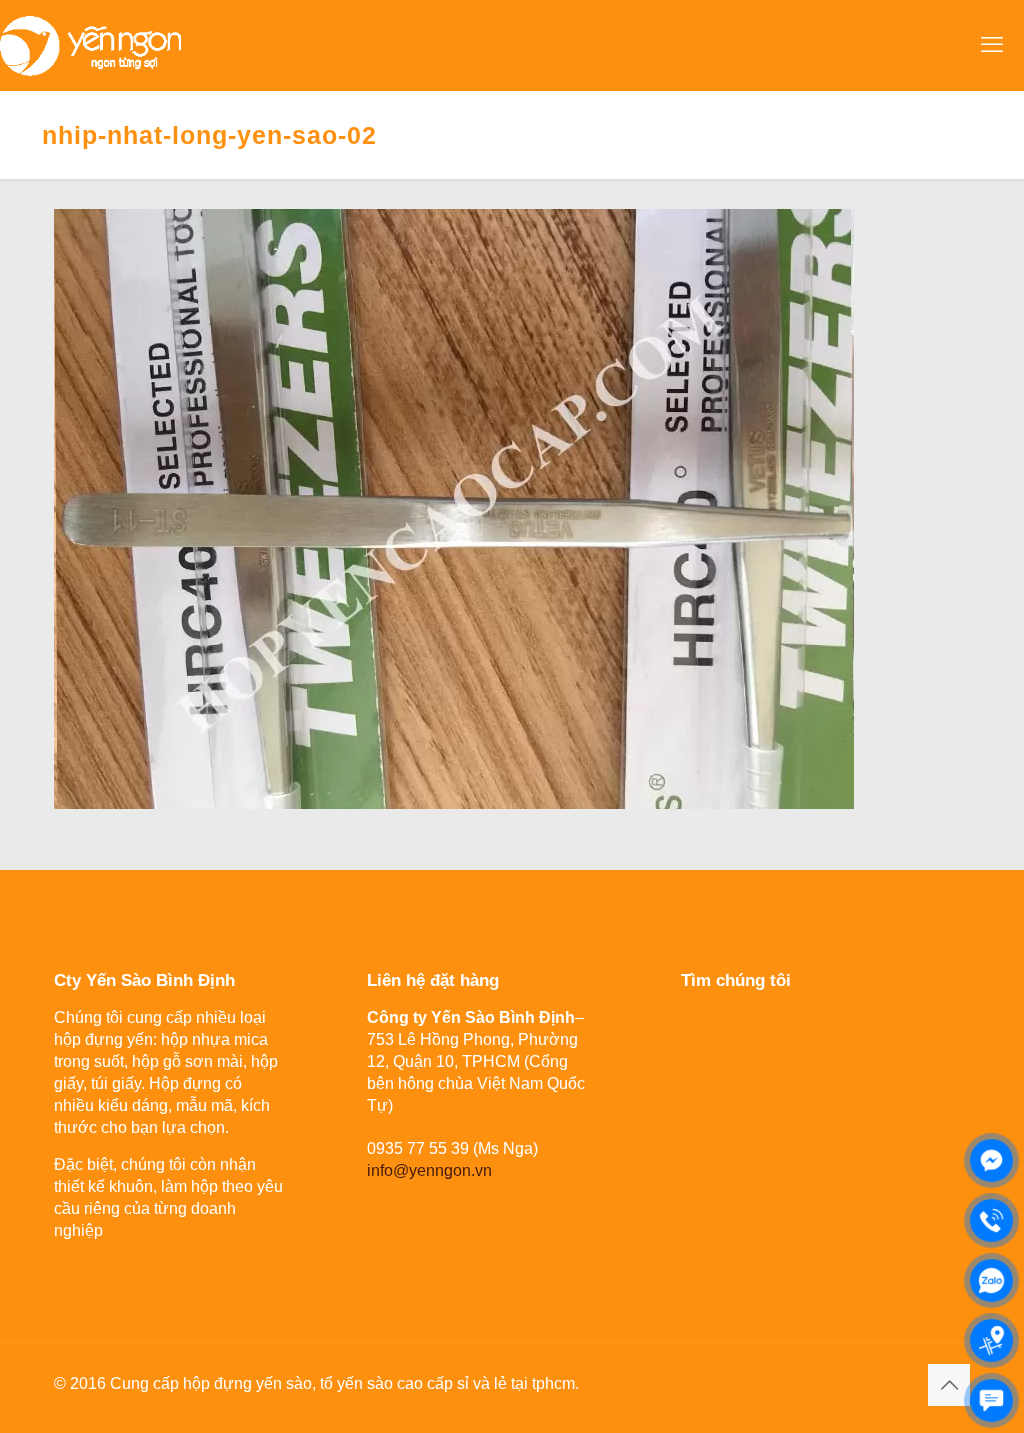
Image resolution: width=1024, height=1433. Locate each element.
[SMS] (991, 1400)
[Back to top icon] (949, 1385)
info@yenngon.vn (429, 1170)
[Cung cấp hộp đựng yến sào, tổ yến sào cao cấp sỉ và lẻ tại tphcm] (90, 45)
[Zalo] (991, 1280)
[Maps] (991, 1340)
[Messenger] (991, 1160)
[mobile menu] (992, 45)
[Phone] (991, 1220)
